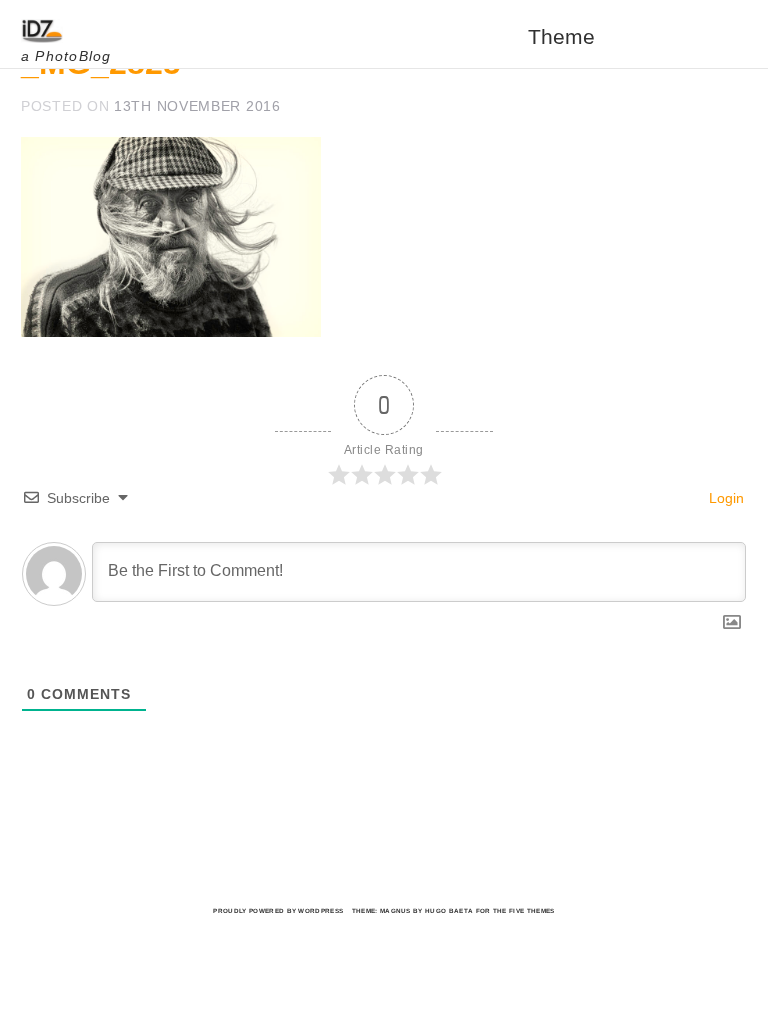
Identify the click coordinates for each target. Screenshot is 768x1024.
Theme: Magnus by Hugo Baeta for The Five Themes (453, 910)
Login (724, 498)
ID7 (51, 31)
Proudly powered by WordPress (278, 910)
